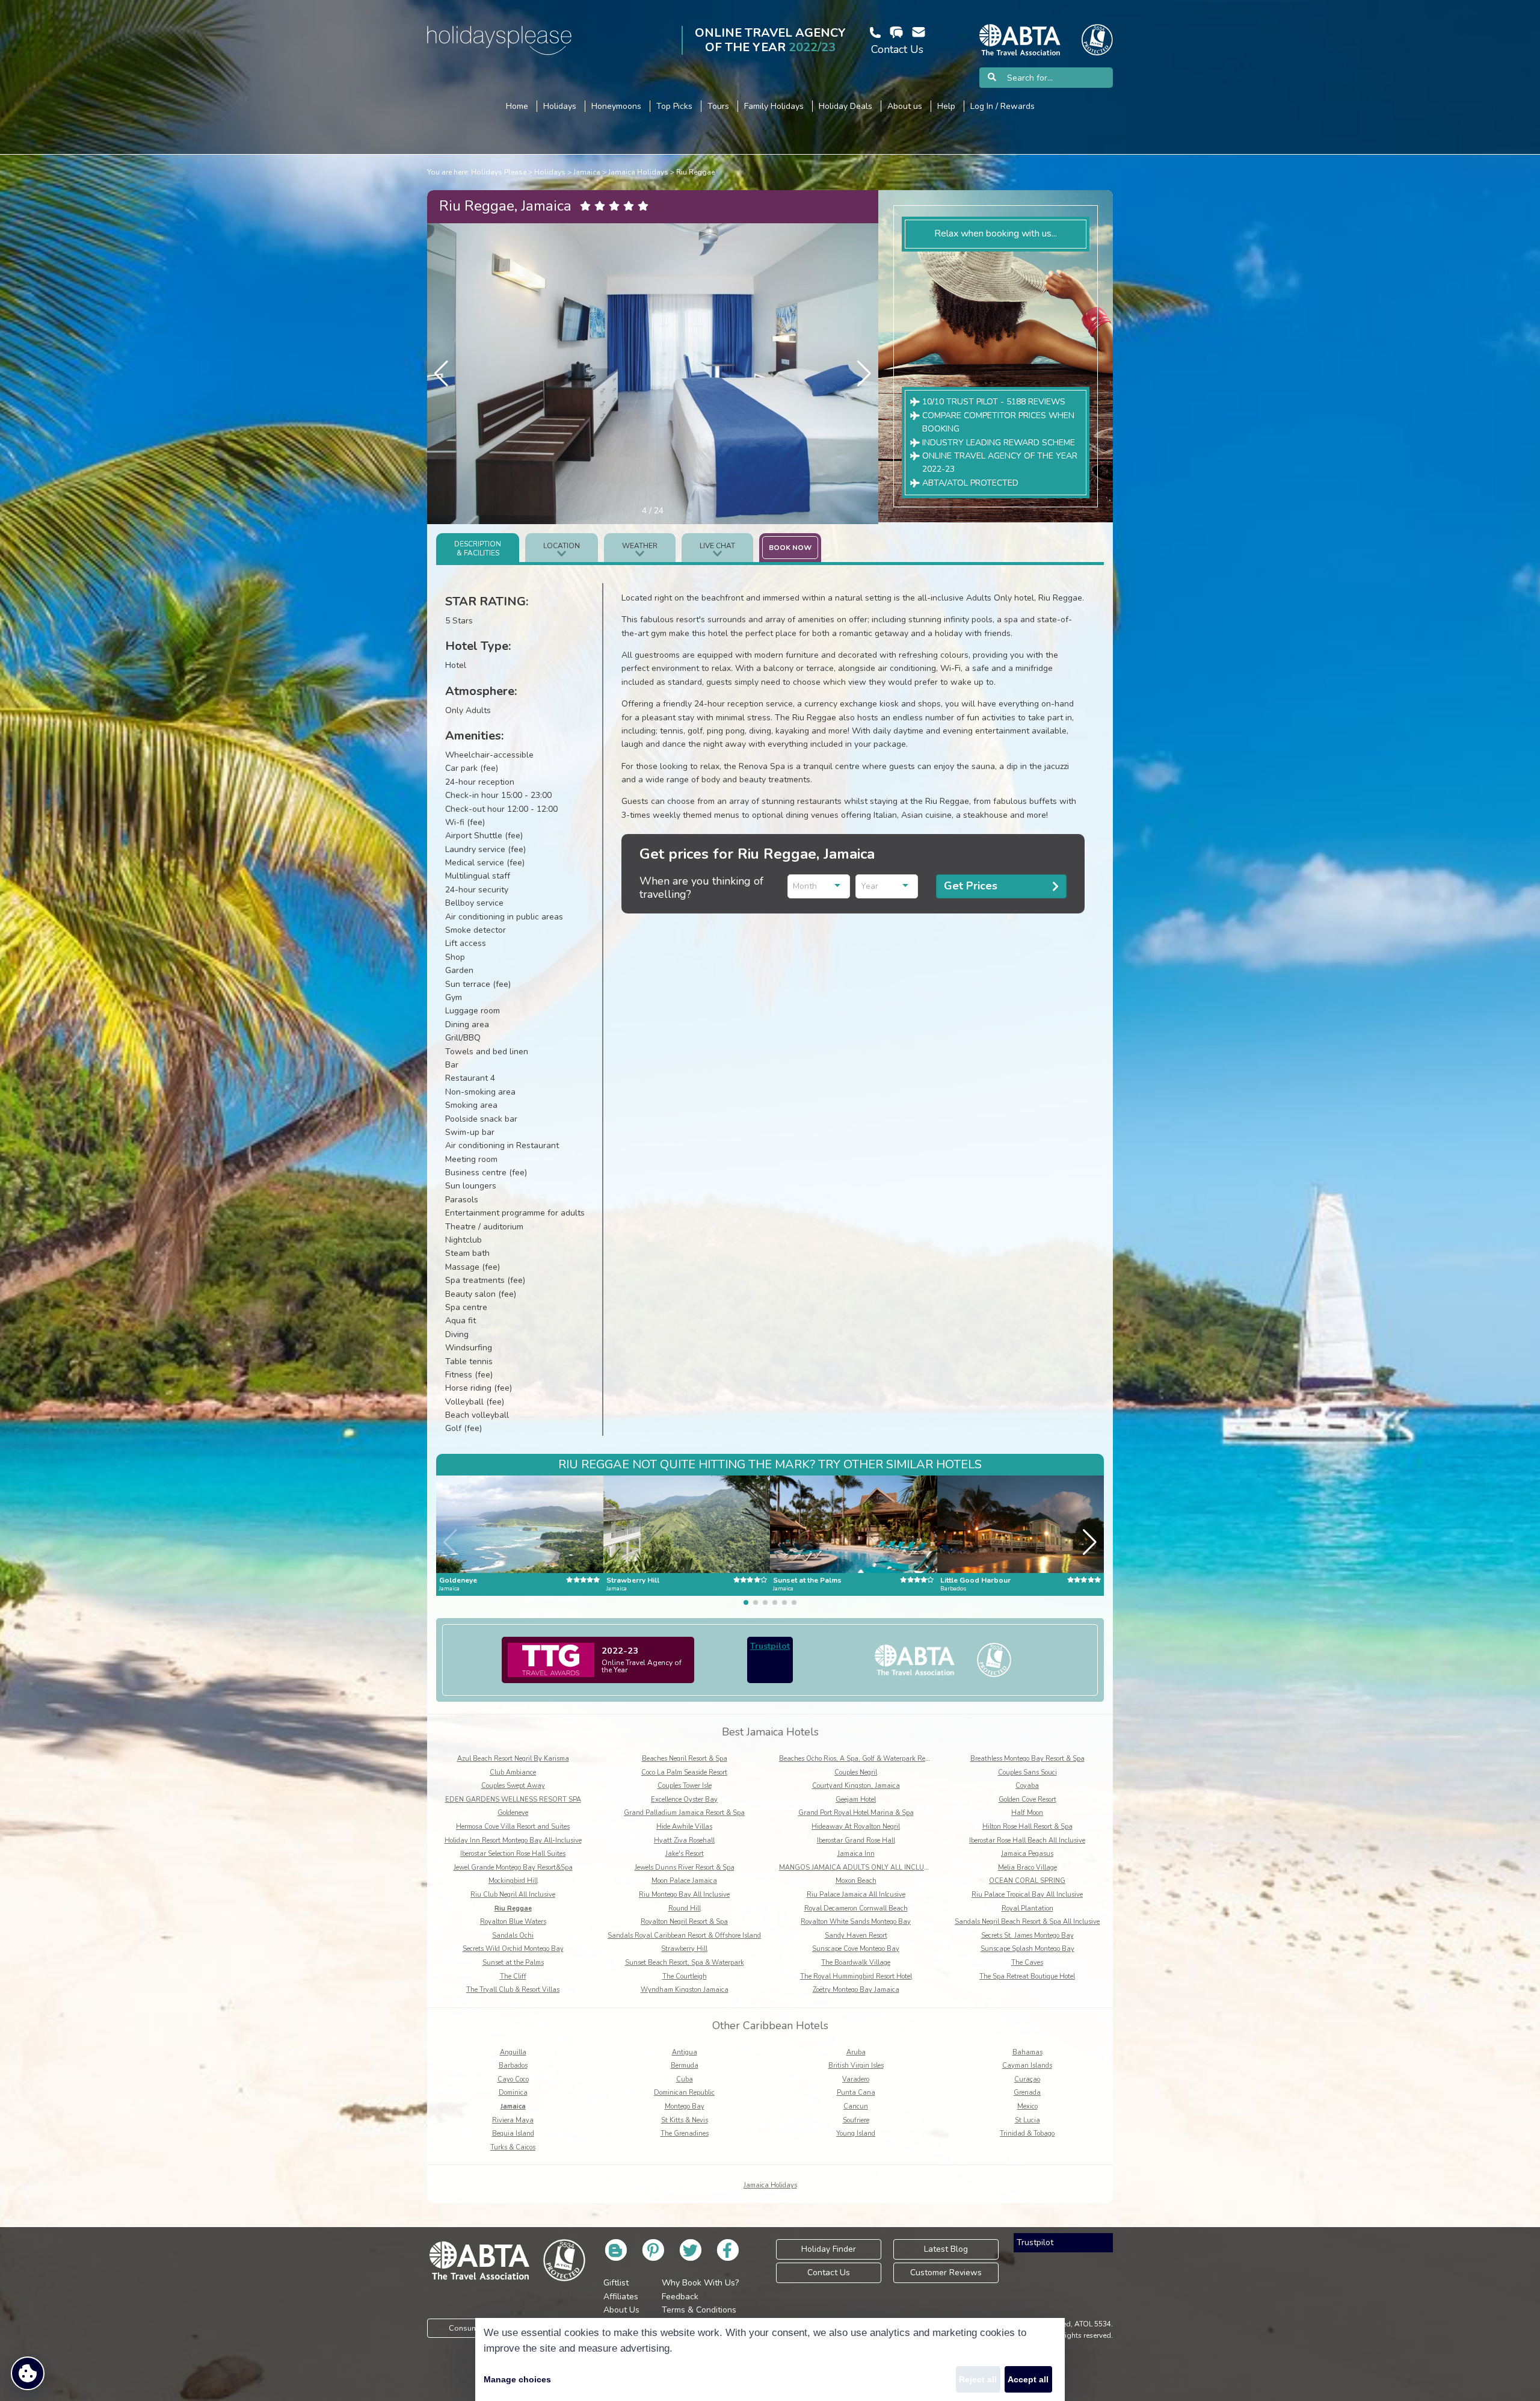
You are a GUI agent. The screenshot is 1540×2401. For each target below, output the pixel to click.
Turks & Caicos (513, 2147)
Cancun (856, 2106)
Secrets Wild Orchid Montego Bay (513, 1949)
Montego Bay (685, 2106)
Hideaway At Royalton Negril (856, 1827)
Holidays (550, 172)
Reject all (978, 2379)
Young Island (856, 2134)
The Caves (1027, 1963)
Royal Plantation (1027, 1908)
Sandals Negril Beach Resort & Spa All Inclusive (1027, 1922)
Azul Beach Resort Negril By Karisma (513, 1759)
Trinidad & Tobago (1027, 2134)
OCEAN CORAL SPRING (1027, 1881)
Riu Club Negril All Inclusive (513, 1895)
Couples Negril (856, 1772)
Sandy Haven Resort (856, 1936)
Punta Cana (856, 2093)
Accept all (1028, 2379)
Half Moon (1027, 1813)
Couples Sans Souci (1027, 1772)
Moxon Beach (856, 1881)
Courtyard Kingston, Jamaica (856, 1786)
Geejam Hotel (856, 1800)
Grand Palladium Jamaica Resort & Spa (684, 1813)
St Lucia (1027, 2120)
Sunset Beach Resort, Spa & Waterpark (685, 1963)
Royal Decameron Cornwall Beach (856, 1908)
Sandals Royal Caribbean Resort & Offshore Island (684, 1936)
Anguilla (513, 2052)
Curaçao (1027, 2079)
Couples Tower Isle (685, 1786)
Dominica (513, 2093)
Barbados (513, 2066)
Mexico (1027, 2106)
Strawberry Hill (684, 1949)
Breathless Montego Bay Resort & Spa (1027, 1759)
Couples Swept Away (513, 1786)
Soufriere (856, 2120)
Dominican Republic (684, 2093)
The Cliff (513, 1976)
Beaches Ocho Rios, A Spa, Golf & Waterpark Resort (858, 1759)
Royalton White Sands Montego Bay (856, 1922)
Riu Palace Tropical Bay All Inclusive (1027, 1895)
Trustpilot (770, 1646)
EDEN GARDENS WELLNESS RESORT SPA (513, 1800)
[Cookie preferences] (28, 2373)
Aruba (856, 2052)
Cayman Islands (1027, 2066)
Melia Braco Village (1027, 1868)
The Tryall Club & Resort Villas (513, 1990)
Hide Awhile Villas (684, 1827)
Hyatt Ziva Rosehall (684, 1840)
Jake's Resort (685, 1854)
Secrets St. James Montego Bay (1027, 1936)
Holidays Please (499, 172)
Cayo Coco (513, 2079)
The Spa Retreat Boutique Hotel (1027, 1976)
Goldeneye (513, 1813)
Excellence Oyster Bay (684, 1800)
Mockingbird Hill (513, 1881)
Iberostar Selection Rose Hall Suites (513, 1854)
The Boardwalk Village (856, 1963)
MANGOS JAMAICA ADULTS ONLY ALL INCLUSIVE (859, 1868)
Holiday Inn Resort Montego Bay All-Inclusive (513, 1840)
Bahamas (1027, 2052)
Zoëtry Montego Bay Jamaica (856, 1990)
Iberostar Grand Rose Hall (856, 1840)
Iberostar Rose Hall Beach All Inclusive (1027, 1840)
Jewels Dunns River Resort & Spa (685, 1868)
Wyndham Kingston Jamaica (685, 1990)
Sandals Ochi (513, 1936)
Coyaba (1027, 1786)
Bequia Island (513, 2134)
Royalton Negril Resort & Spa (684, 1922)
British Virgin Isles (856, 2066)
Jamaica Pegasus (1027, 1854)
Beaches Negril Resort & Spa (685, 1759)
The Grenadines (685, 2134)
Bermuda (685, 2066)
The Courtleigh (685, 1976)
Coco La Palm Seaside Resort (684, 1772)
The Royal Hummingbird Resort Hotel (856, 1976)
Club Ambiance (513, 1772)
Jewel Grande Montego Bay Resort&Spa (513, 1868)
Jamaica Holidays (638, 172)
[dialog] (770, 2359)
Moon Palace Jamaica (684, 1881)
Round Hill (685, 1908)
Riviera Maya (513, 2120)
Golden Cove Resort (1027, 1800)
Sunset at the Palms (513, 1963)
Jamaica (587, 172)
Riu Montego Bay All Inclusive (684, 1895)
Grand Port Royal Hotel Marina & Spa (856, 1813)
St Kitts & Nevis (685, 2120)
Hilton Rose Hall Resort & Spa (1027, 1827)
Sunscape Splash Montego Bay (1027, 1949)
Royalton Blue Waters (513, 1922)
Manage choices (517, 2379)
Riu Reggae (695, 172)
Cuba (685, 2079)
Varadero (856, 2079)
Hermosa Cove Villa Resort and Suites (513, 1827)
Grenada (1027, 2093)
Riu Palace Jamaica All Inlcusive (856, 1895)
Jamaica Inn (856, 1854)
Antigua (685, 2052)
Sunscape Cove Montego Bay (856, 1949)
